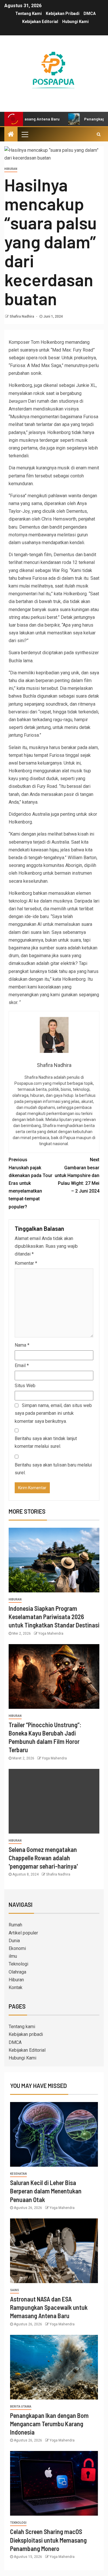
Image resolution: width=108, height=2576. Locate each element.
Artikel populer (23, 1933)
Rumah (15, 1925)
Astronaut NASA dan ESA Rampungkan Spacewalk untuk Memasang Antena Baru (49, 2307)
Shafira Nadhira (22, 316)
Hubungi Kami (75, 22)
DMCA (90, 14)
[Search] (99, 134)
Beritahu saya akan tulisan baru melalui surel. (53, 1469)
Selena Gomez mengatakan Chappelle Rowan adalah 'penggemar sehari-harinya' (43, 1858)
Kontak (16, 1987)
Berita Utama (21, 2407)
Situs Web (25, 1386)
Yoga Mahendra (51, 1633)
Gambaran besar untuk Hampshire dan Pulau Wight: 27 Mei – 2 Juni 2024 (77, 1175)
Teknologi (18, 1964)
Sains (15, 2290)
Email (22, 1365)
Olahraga (17, 1972)
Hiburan (11, 169)
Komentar (26, 1263)
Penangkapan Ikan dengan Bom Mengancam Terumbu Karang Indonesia (49, 2424)
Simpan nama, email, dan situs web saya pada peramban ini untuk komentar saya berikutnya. (53, 1413)
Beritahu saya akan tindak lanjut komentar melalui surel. (46, 1442)
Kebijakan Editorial (40, 22)
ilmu (13, 1956)
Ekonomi (17, 1948)
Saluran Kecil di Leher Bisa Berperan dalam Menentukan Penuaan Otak (46, 2191)
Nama (22, 1345)
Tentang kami (29, 14)
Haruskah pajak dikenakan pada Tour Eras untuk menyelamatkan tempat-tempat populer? (31, 1183)
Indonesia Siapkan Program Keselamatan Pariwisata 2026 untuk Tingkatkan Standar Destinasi (54, 1617)
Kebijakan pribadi (63, 14)
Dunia (14, 1941)
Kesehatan (18, 2174)
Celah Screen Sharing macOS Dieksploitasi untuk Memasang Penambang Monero (48, 2540)
